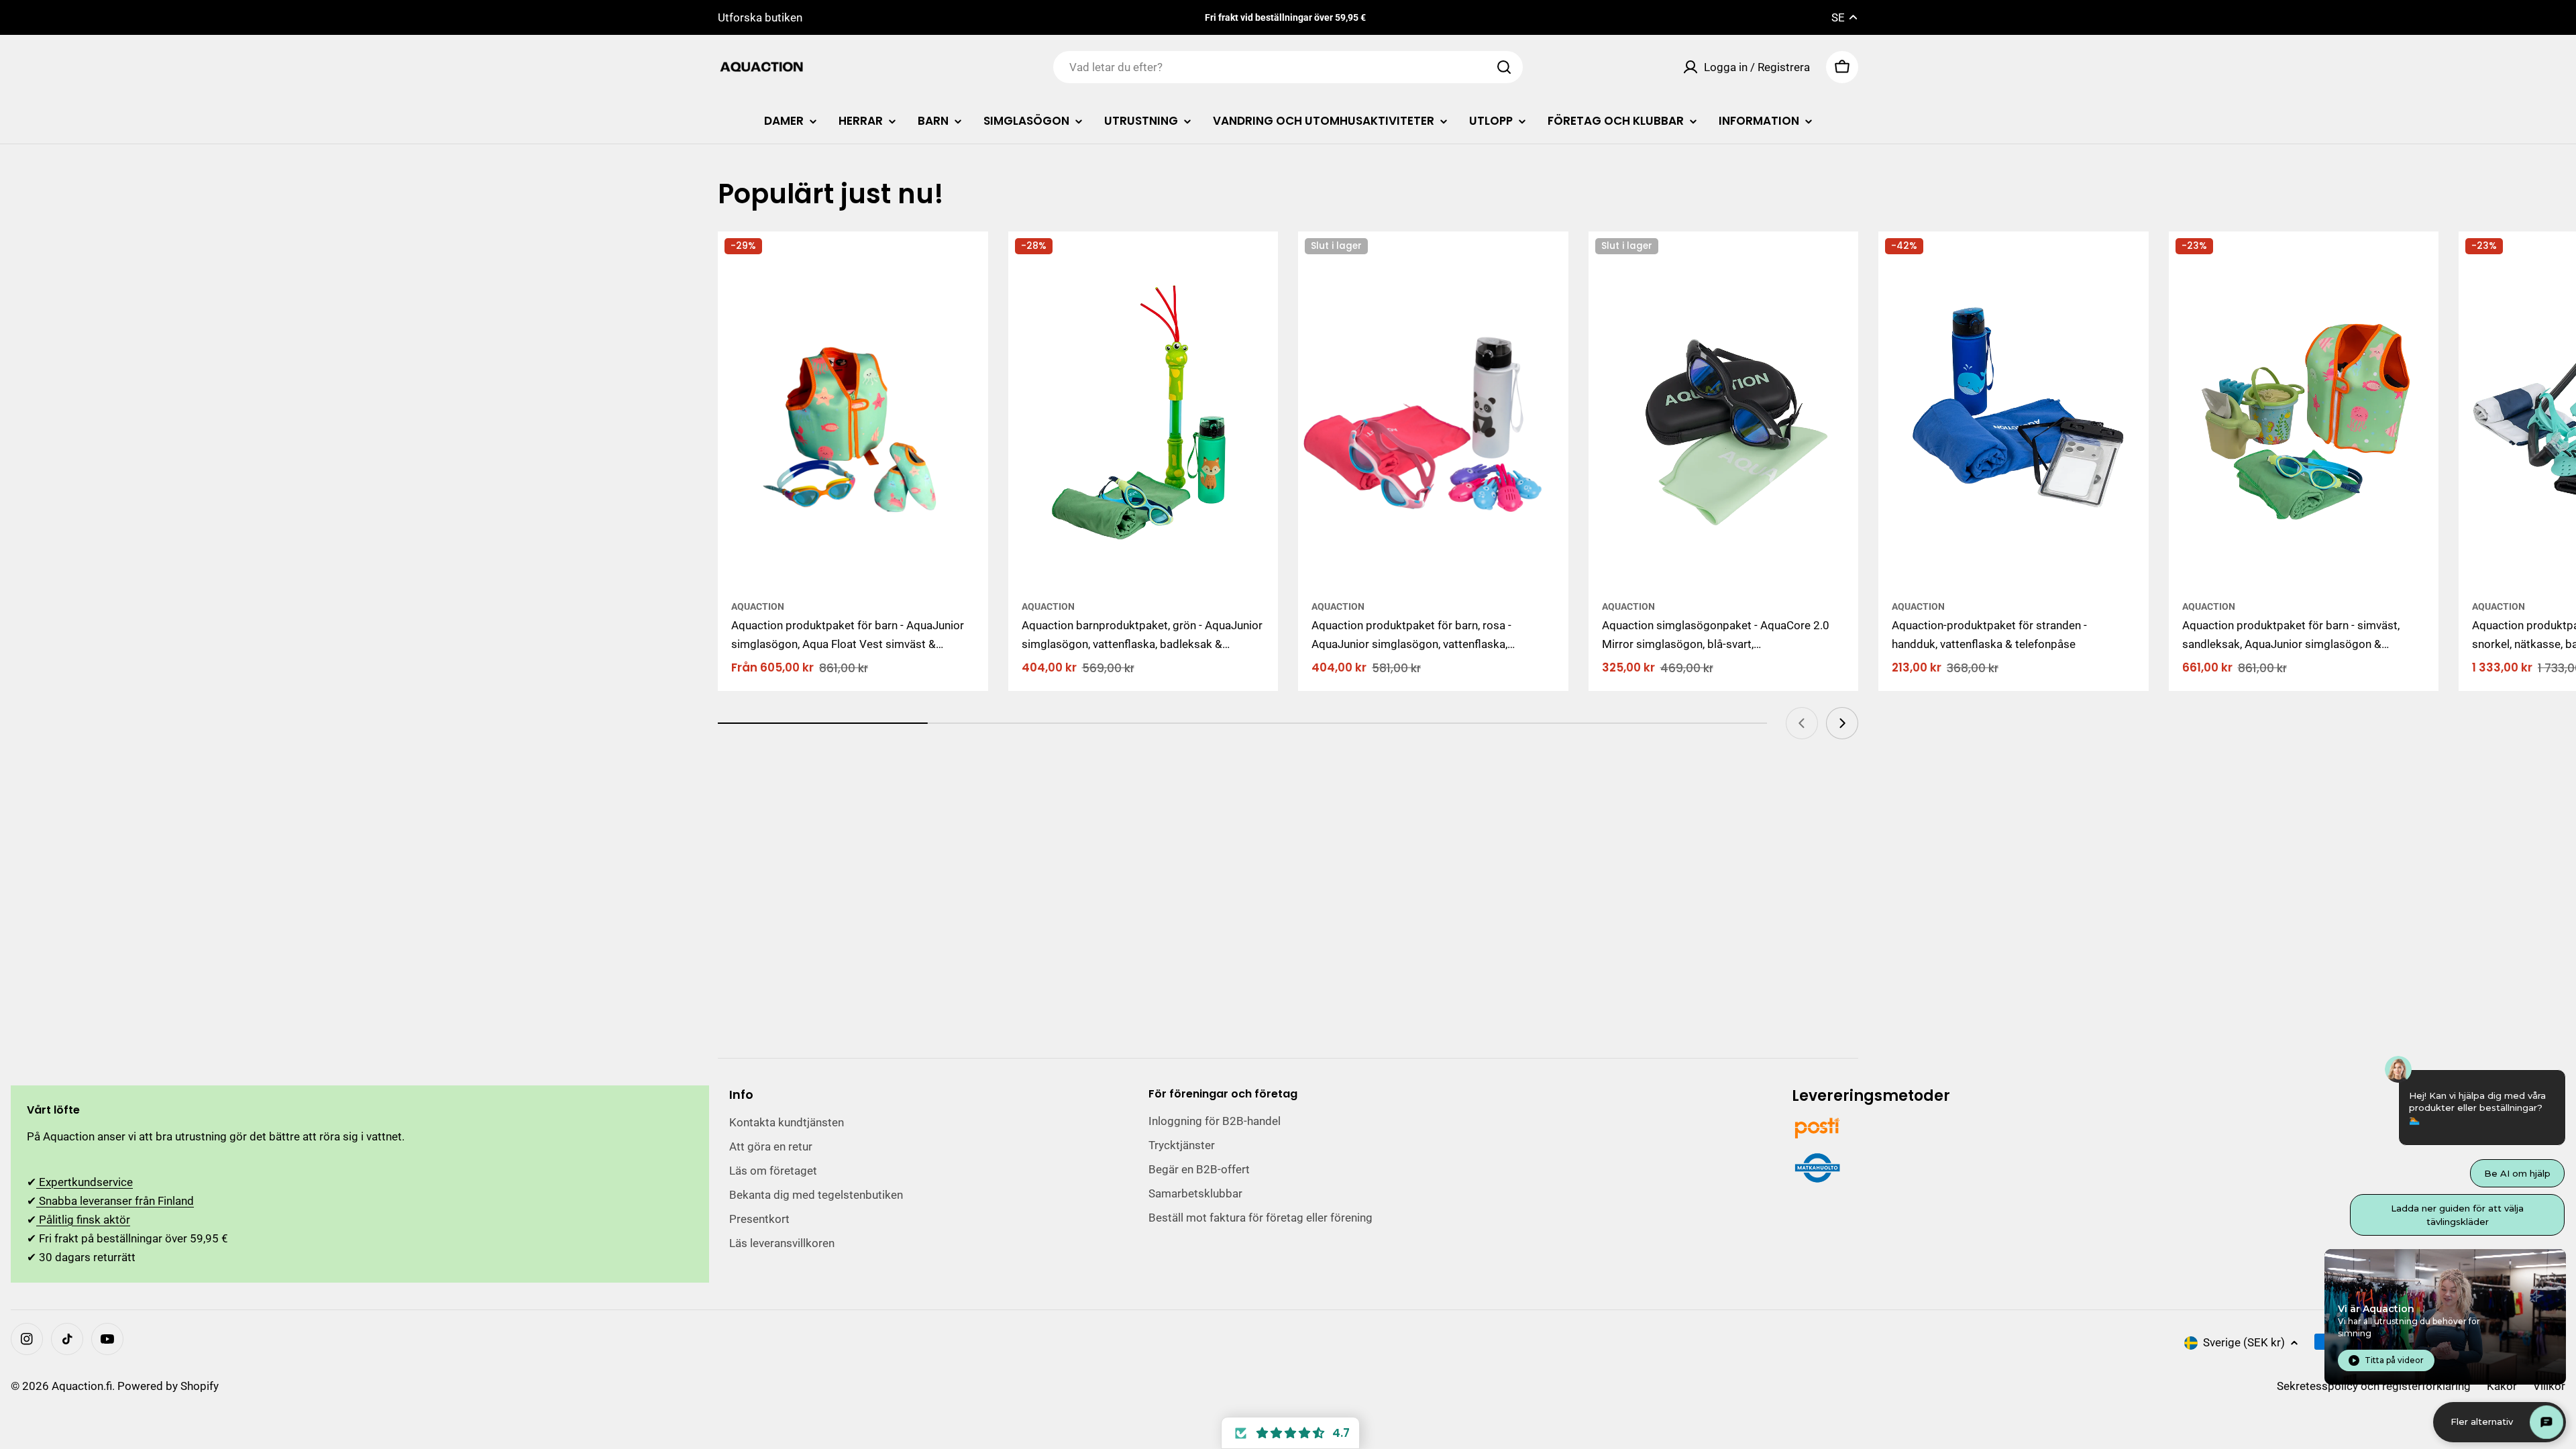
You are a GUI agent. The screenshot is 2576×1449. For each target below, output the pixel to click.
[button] (1290, 1433)
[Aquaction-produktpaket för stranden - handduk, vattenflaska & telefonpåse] (2014, 412)
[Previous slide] (1802, 723)
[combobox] (1288, 67)
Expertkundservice (85, 1182)
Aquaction (758, 606)
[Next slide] (1842, 723)
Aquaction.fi (82, 1386)
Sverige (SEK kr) (2244, 1342)
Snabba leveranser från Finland (115, 1201)
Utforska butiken (760, 17)
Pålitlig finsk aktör (83, 1220)
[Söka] (1504, 67)
